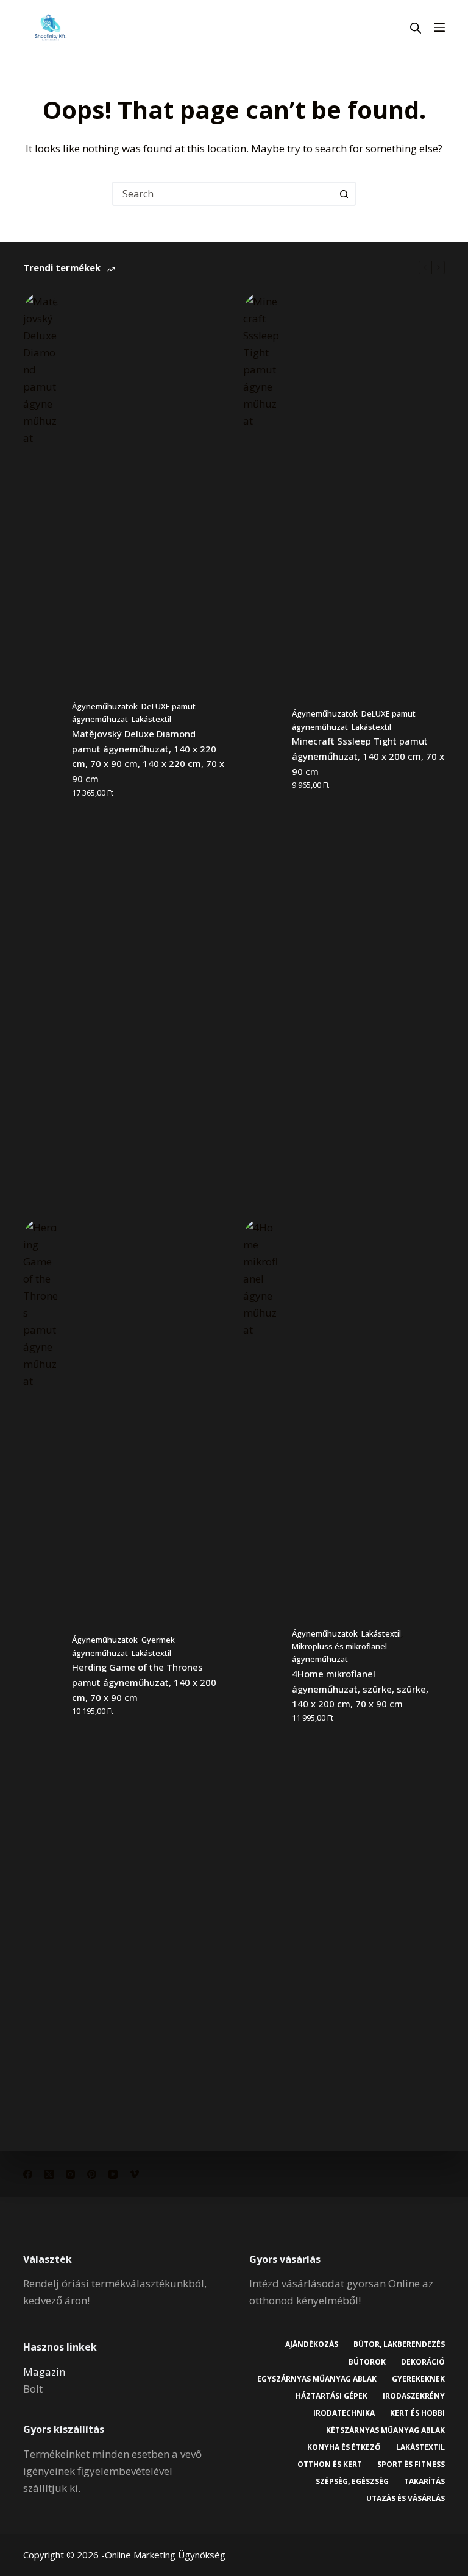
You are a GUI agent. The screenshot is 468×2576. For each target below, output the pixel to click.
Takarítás (424, 2482)
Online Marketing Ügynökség (165, 2555)
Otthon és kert (330, 2465)
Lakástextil (151, 719)
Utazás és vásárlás (406, 2499)
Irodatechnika (344, 2413)
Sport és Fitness (411, 2465)
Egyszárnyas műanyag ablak (317, 2379)
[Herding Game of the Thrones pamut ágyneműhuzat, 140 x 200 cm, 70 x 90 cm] (41, 1676)
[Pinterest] (92, 2174)
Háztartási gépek (331, 2396)
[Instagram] (70, 2174)
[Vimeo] (134, 2174)
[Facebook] (28, 2174)
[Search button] (344, 194)
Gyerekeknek (418, 2379)
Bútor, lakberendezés (399, 2344)
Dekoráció (423, 2362)
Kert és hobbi (417, 2413)
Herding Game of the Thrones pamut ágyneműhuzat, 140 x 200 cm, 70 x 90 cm (144, 1682)
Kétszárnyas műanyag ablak (385, 2430)
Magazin (44, 2372)
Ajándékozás (312, 2344)
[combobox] (223, 194)
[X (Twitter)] (49, 2174)
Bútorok (367, 2362)
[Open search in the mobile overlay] (416, 28)
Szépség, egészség (352, 2482)
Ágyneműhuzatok (105, 706)
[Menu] (439, 27)
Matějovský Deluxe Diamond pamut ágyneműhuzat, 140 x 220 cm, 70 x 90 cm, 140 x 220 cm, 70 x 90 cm (148, 756)
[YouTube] (113, 2174)
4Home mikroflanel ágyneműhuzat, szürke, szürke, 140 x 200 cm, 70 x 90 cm (360, 1689)
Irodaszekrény (414, 2396)
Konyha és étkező (344, 2447)
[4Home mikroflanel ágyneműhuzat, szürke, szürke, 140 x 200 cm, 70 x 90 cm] (261, 1676)
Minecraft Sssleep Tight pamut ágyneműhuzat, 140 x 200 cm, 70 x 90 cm (368, 756)
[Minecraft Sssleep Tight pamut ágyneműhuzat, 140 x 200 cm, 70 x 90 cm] (261, 750)
